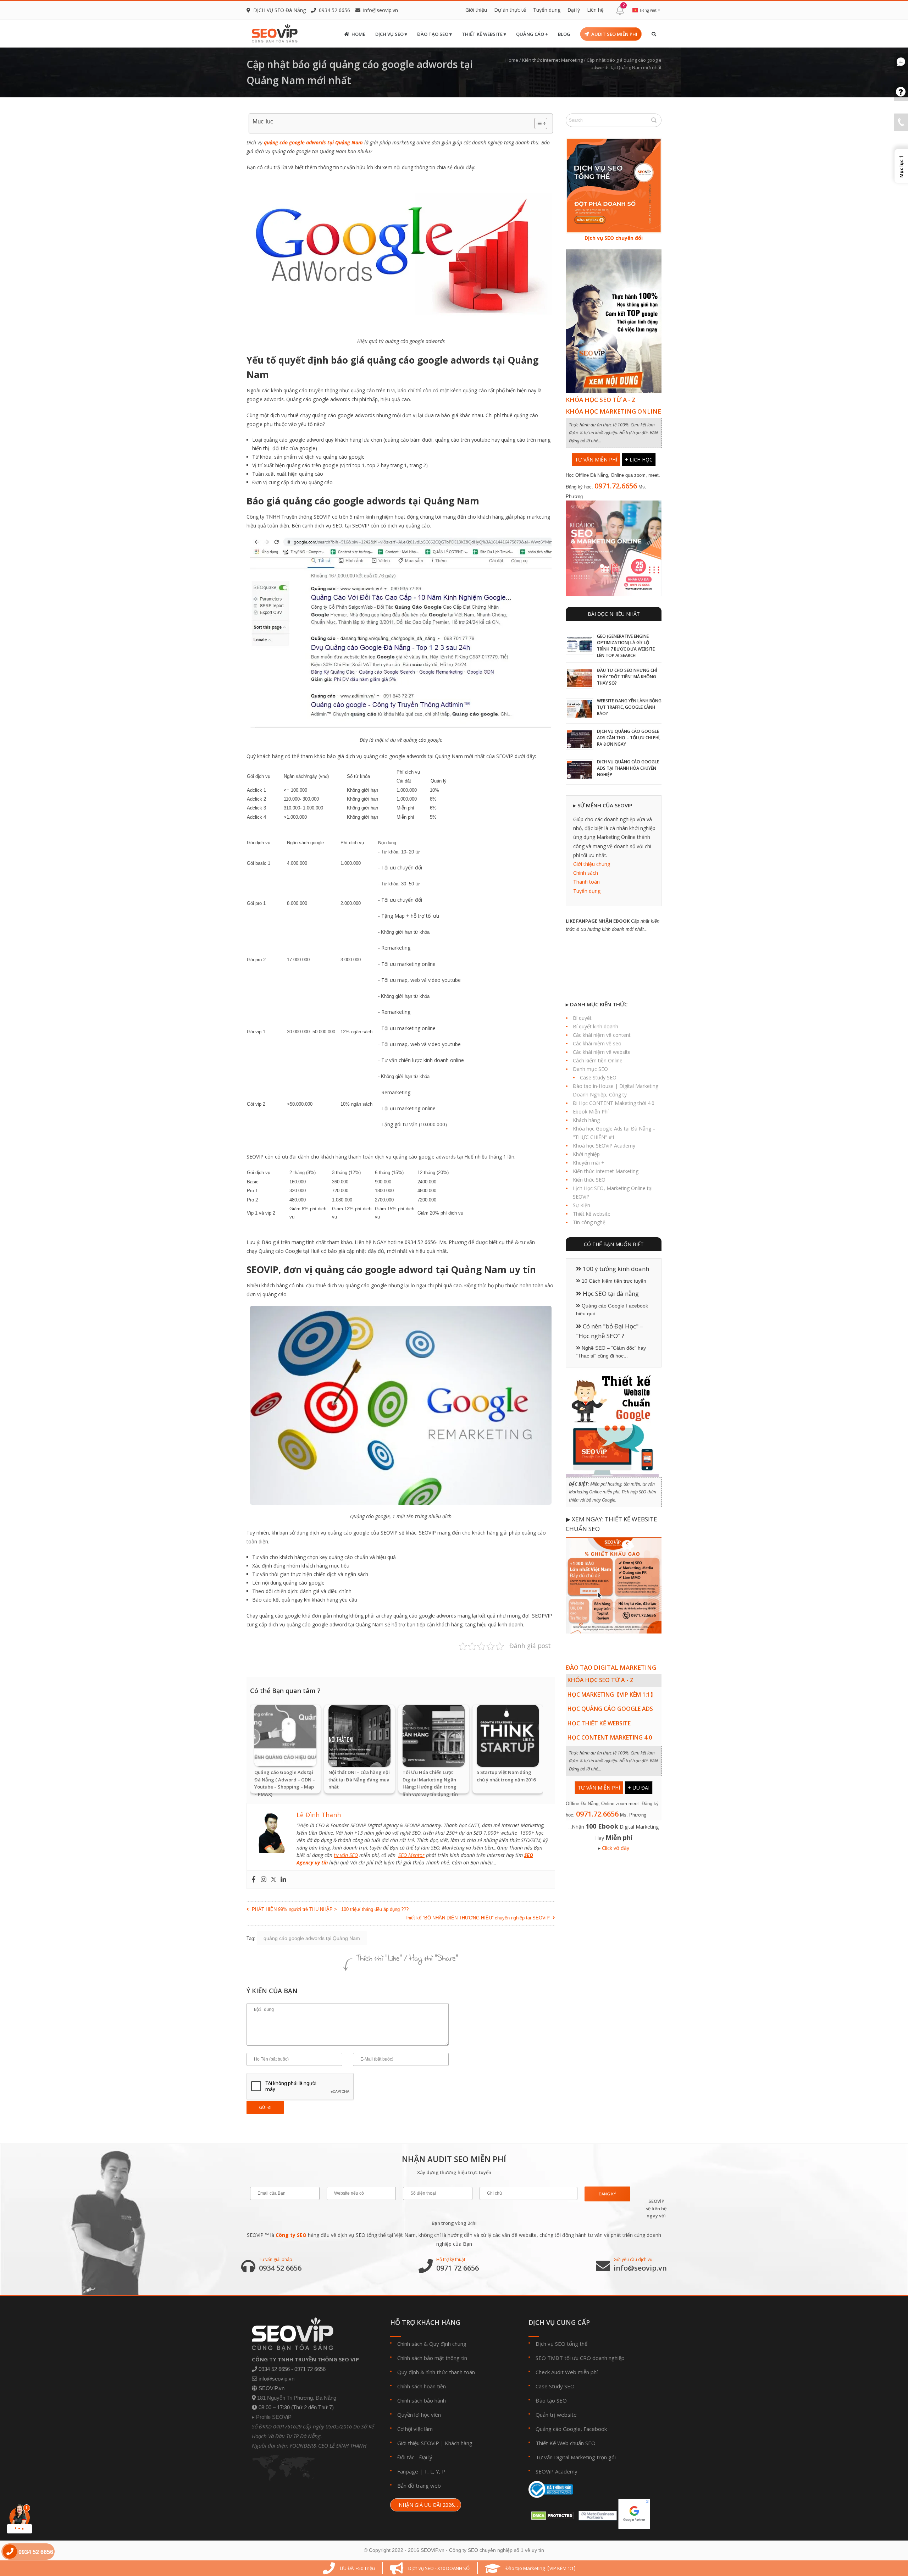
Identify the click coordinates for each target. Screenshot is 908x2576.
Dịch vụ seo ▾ (391, 34)
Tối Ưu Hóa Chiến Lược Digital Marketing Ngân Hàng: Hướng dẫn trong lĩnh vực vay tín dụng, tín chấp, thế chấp (430, 1787)
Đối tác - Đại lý (415, 2457)
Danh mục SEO (590, 1069)
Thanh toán (586, 882)
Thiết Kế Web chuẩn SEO (566, 2443)
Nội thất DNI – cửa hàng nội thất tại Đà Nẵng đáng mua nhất (359, 1780)
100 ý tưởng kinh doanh (615, 1269)
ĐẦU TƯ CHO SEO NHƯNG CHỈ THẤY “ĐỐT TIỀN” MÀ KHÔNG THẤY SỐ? (627, 677)
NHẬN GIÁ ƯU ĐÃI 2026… (428, 2505)
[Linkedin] (283, 1880)
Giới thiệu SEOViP (418, 2443)
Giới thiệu (476, 10)
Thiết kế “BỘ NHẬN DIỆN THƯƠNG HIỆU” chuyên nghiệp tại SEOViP (477, 1918)
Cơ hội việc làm (415, 2429)
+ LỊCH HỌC (639, 460)
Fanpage (408, 2471)
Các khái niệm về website (602, 1052)
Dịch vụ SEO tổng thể (561, 2344)
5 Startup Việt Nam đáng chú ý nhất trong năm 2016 (506, 1776)
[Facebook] (254, 1880)
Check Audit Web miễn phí (567, 2372)
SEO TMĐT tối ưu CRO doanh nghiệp (580, 2358)
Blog (564, 34)
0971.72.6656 (616, 486)
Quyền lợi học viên (419, 2415)
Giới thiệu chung (592, 864)
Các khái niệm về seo (597, 1043)
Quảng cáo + (532, 34)
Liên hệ (595, 10)
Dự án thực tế (510, 10)
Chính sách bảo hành (422, 2400)
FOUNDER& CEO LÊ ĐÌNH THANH (328, 2445)
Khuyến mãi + (589, 1163)
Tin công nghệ (589, 1222)
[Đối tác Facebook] (596, 2513)
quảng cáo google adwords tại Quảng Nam (313, 142)
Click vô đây (616, 1848)
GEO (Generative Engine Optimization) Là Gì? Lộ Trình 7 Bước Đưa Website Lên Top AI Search (626, 646)
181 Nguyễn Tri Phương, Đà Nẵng (297, 2398)
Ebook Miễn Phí (591, 1112)
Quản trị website (556, 2415)
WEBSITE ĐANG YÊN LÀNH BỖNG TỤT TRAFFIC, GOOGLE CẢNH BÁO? (629, 707)
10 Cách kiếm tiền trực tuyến (613, 1281)
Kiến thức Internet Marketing (552, 60)
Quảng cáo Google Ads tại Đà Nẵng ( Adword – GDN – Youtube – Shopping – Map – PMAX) (285, 1783)
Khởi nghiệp (586, 1154)
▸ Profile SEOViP (272, 2417)
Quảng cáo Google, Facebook (571, 2429)
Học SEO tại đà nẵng (610, 1293)
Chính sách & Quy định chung (432, 2344)
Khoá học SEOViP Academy (604, 1146)
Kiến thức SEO (589, 1180)
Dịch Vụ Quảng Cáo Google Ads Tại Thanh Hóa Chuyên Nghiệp (628, 768)
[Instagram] (264, 1880)
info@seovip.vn (381, 10)
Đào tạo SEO (551, 2400)
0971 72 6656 (458, 2268)
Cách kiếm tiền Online (598, 1060)
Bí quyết (582, 1018)
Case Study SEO (598, 1077)
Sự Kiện (582, 1205)
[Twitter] (273, 1880)
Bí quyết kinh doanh (596, 1026)
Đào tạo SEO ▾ (434, 34)
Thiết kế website (592, 1214)
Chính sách (586, 873)
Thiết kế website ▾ (484, 34)
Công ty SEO (291, 2235)
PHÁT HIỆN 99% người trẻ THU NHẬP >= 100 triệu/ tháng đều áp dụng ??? (330, 1909)
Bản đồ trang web (419, 2486)
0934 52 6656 (280, 2268)
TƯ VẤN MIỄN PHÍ (596, 460)
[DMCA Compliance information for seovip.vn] (551, 2513)
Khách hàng (586, 1120)
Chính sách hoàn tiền (422, 2386)
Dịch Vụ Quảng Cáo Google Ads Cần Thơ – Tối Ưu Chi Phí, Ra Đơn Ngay (629, 738)
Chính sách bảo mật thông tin (432, 2358)
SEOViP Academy (557, 2471)
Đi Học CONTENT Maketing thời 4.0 (614, 1103)
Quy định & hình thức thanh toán (436, 2372)
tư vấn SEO (346, 1855)
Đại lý (574, 10)
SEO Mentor (411, 1855)
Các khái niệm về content (602, 1035)
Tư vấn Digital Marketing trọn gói (576, 2457)
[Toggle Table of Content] (537, 123)
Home (358, 34)
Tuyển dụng (547, 10)
